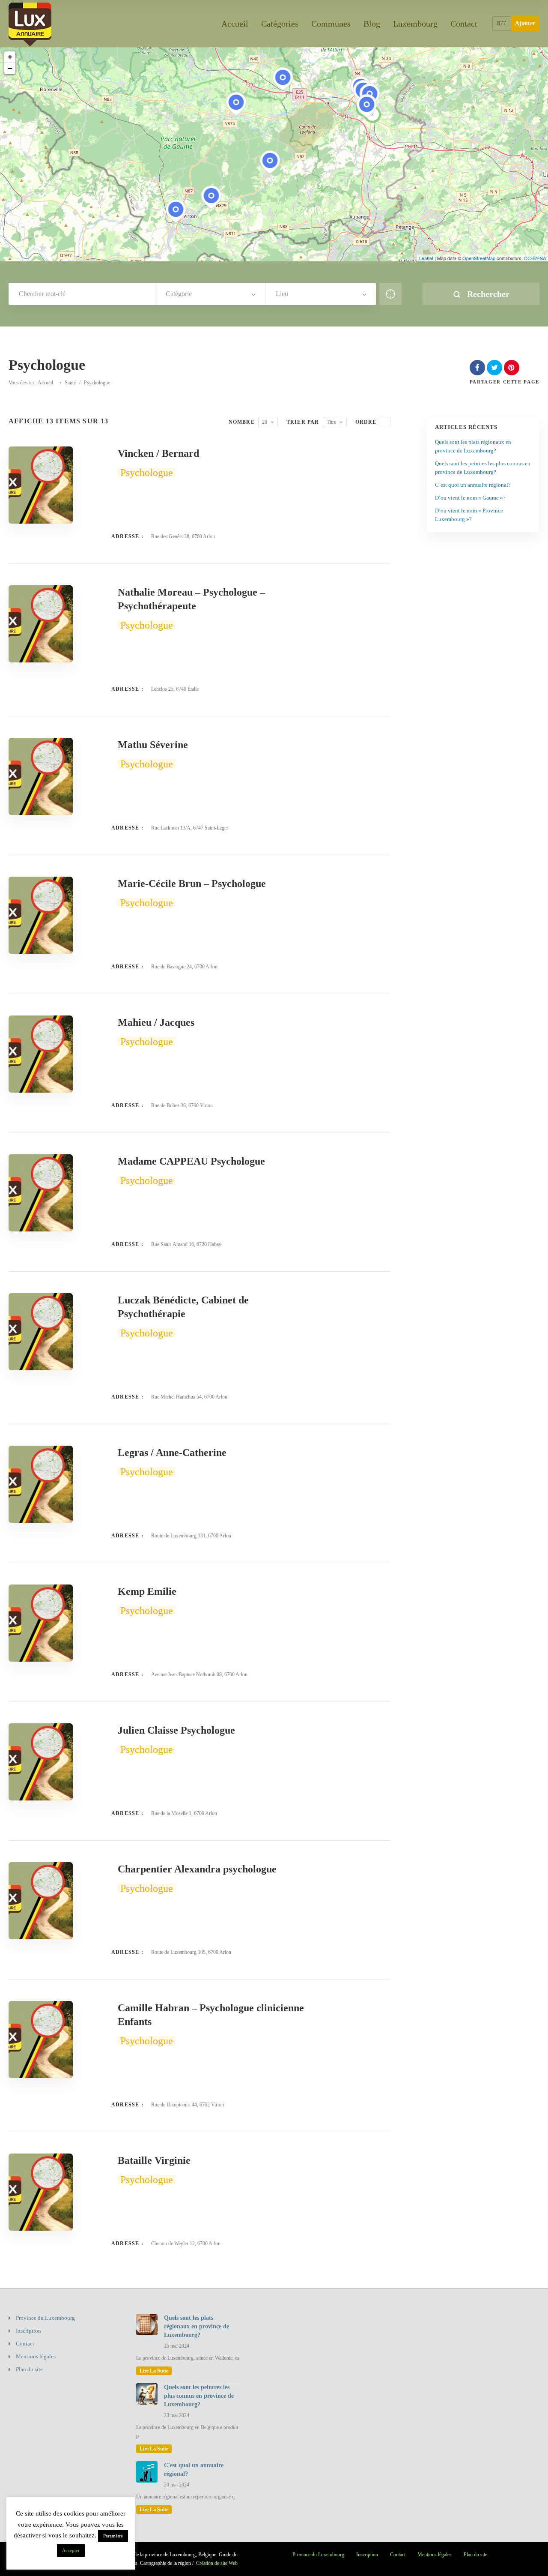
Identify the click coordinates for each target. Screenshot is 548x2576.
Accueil (235, 24)
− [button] (10, 68)
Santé (70, 383)
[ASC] (385, 422)
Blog (372, 24)
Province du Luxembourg (45, 2318)
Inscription (28, 2331)
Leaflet (426, 258)
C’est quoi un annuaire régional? (473, 485)
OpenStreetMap (479, 258)
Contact (464, 24)
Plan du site (29, 2369)
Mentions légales (36, 2356)
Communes (331, 24)
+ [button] (10, 57)
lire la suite (154, 2371)
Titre (331, 422)
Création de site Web (217, 2563)
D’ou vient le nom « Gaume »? (470, 498)
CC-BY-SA (535, 258)
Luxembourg (415, 24)
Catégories (280, 24)
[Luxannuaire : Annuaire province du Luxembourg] (30, 23)
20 (265, 422)
